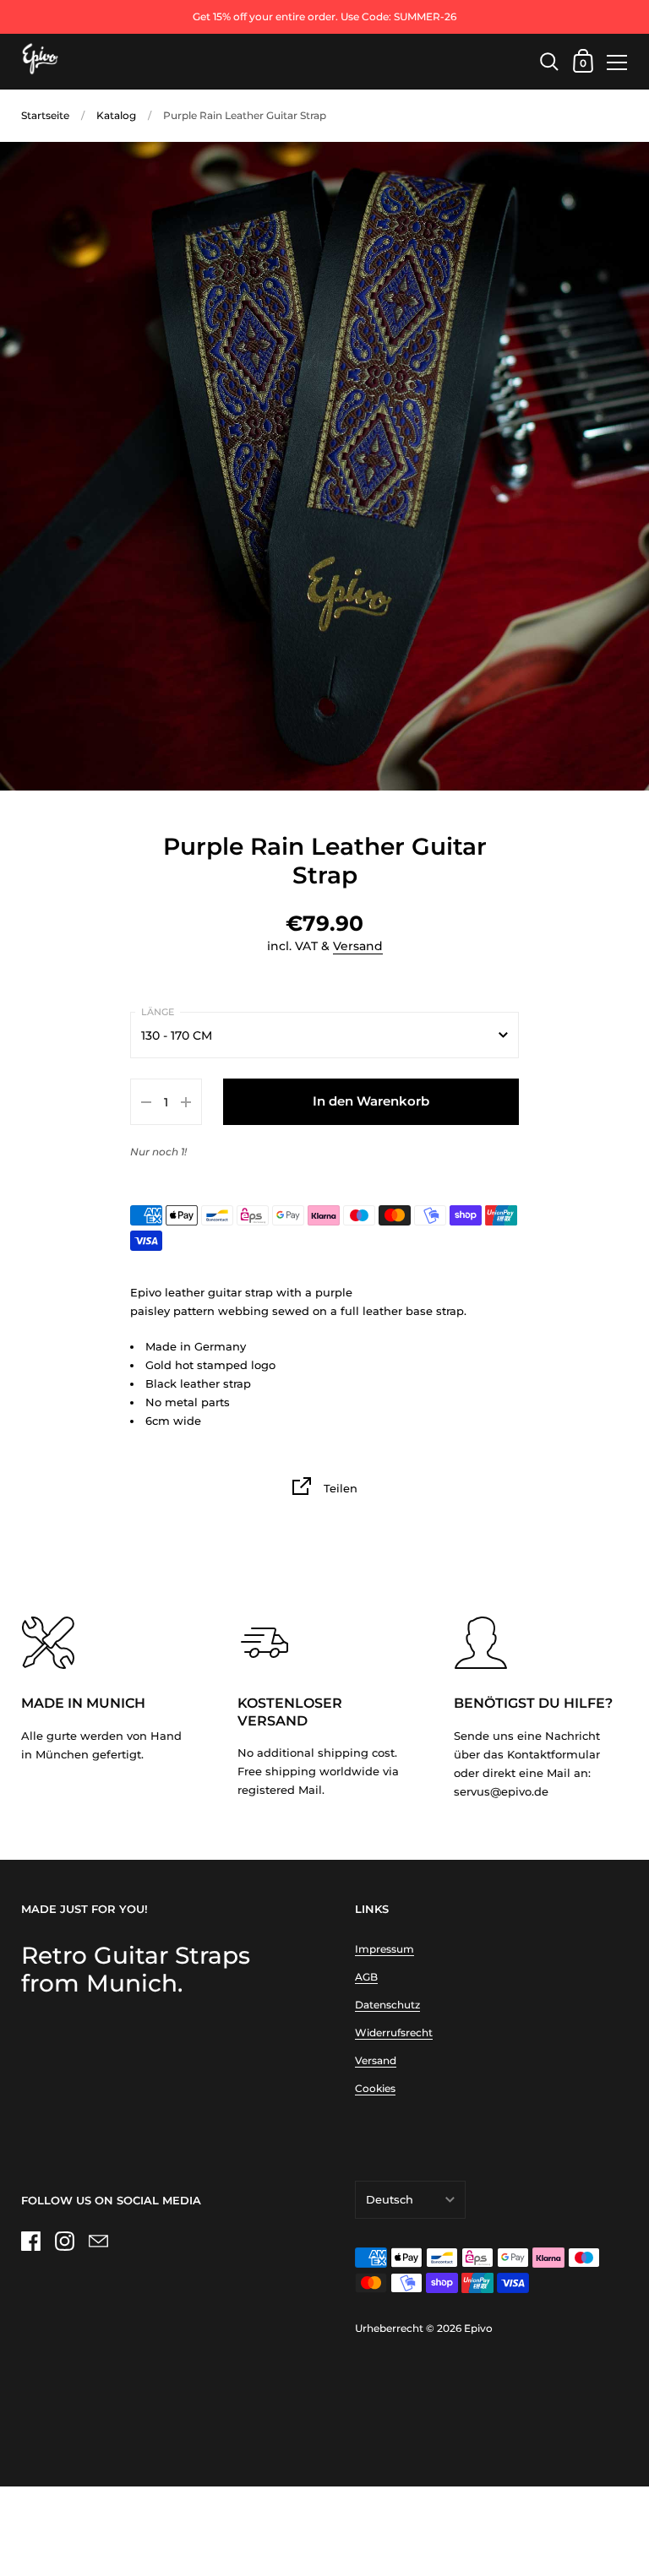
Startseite (45, 115)
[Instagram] (64, 2242)
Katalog (116, 115)
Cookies (375, 2088)
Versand (358, 946)
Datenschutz (387, 2005)
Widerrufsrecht (394, 2033)
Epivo (478, 2328)
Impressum (384, 1949)
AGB (366, 1977)
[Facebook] (30, 2242)
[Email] (98, 2242)
